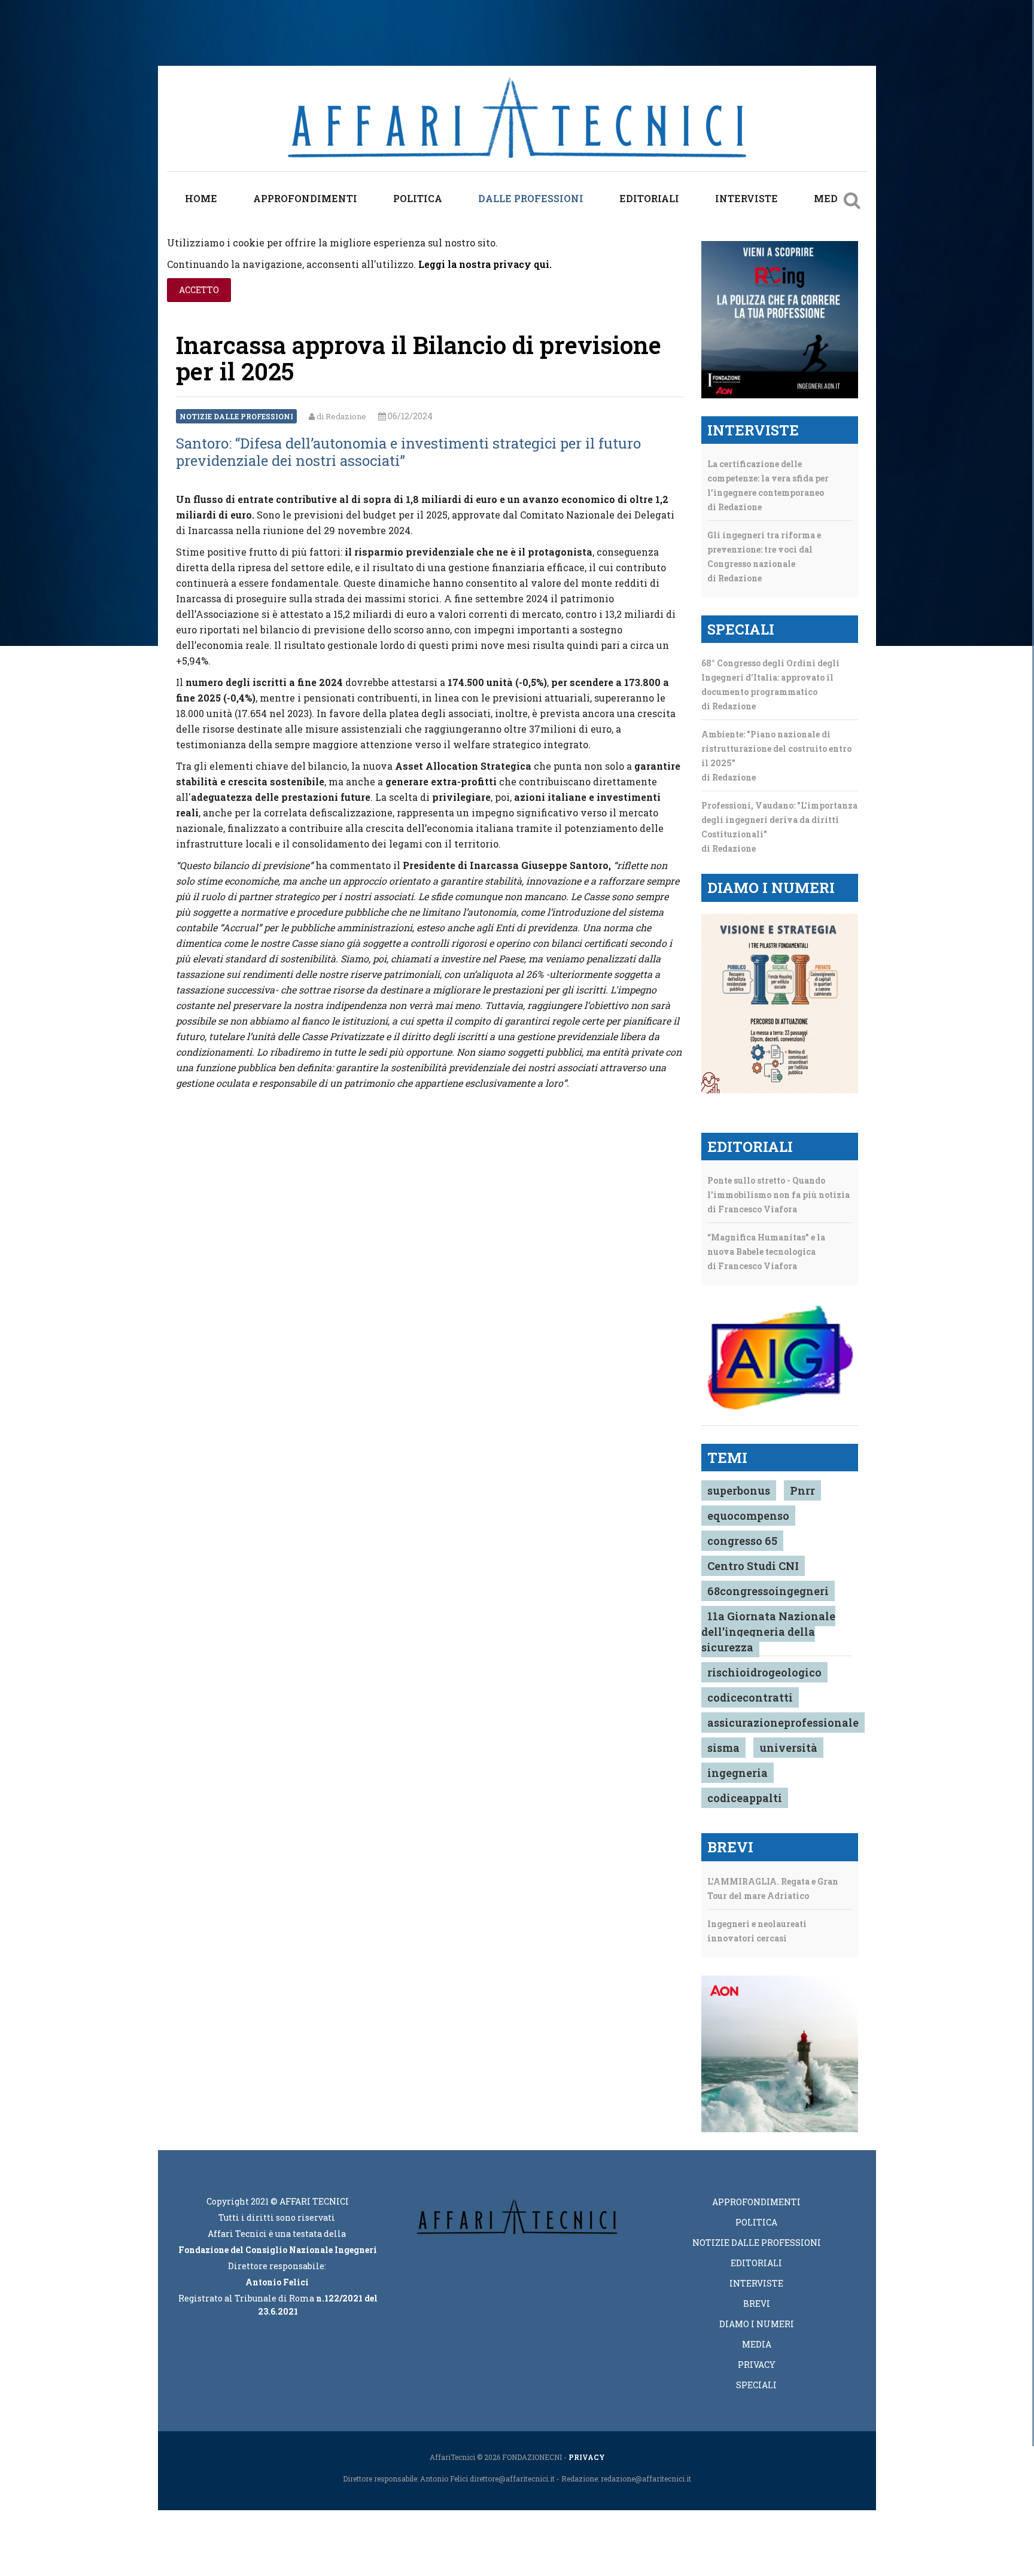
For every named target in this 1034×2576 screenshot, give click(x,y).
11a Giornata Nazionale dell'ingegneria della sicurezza (768, 1632)
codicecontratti (750, 1697)
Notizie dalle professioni (236, 416)
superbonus (739, 1490)
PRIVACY (587, 2457)
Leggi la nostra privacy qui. (485, 264)
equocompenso (748, 1516)
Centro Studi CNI (753, 1566)
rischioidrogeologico (764, 1672)
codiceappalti (745, 1798)
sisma (723, 1748)
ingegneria (738, 1773)
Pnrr (802, 1490)
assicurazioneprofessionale (783, 1723)
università (788, 1748)
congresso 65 (742, 1541)
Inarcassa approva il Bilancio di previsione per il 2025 (419, 358)
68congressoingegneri (768, 1591)
